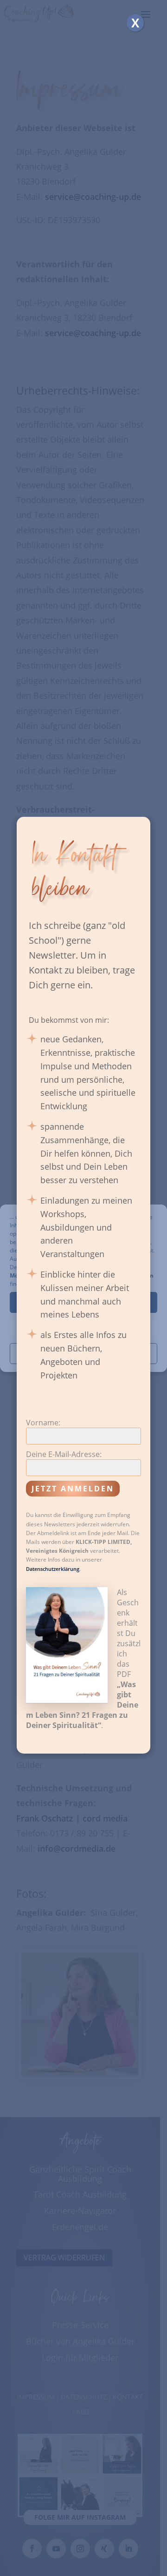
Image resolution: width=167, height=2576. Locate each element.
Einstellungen (83, 1353)
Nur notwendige (84, 1328)
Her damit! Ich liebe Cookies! (83, 1302)
